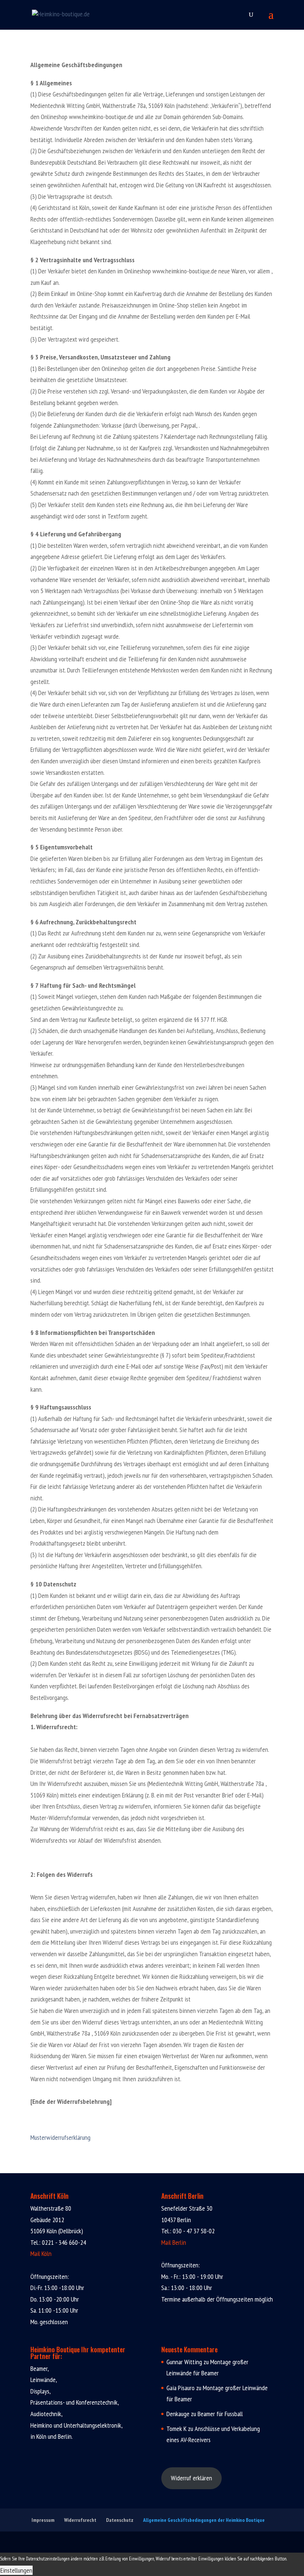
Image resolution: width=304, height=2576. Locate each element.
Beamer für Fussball (220, 2414)
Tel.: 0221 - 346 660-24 (58, 2242)
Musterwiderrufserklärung (60, 2137)
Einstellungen (16, 2570)
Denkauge (178, 2414)
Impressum (43, 2520)
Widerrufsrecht (80, 2520)
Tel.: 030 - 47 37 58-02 (188, 2231)
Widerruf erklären (191, 2478)
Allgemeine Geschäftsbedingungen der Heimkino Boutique (204, 2520)
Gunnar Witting (184, 2362)
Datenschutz (120, 2520)
